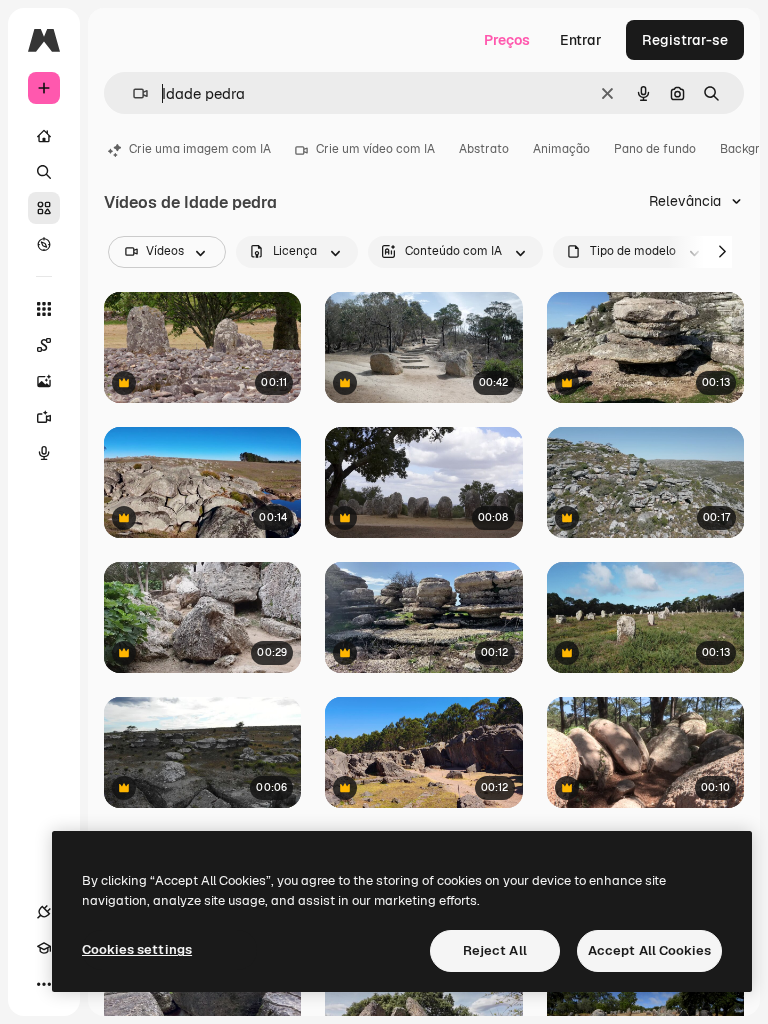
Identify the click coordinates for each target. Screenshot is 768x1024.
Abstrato (484, 149)
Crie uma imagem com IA (200, 149)
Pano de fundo (655, 149)
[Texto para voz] (44, 453)
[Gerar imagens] (44, 381)
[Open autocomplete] (132, 93)
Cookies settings (137, 949)
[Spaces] (44, 345)
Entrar (581, 40)
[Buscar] (44, 172)
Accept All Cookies (649, 950)
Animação (561, 149)
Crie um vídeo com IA (375, 149)
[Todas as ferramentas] (44, 309)
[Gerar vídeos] (44, 417)
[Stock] (44, 208)
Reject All (495, 950)
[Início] (44, 136)
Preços (507, 40)
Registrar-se (685, 40)
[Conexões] (44, 912)
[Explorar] (44, 244)
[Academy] (44, 948)
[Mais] (44, 984)
